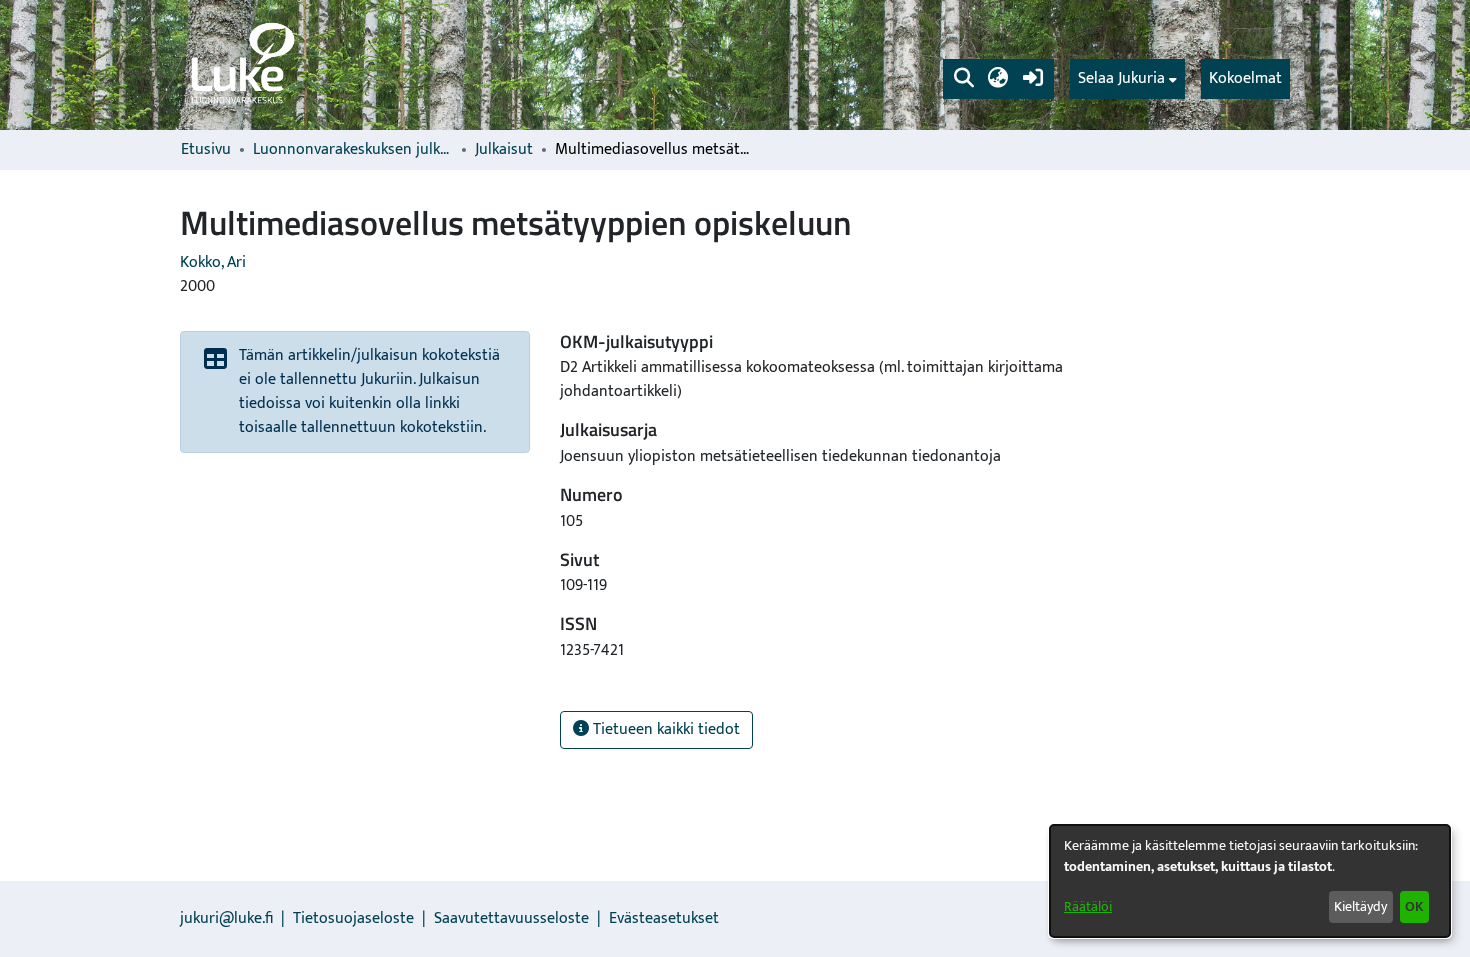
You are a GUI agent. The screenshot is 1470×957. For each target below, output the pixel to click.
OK (1414, 906)
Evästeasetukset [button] (664, 918)
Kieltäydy (1360, 906)
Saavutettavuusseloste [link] (511, 918)
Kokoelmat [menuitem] (1245, 78)
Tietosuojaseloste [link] (353, 918)
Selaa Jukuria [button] (1121, 79)
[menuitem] (1127, 79)
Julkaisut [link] (504, 150)
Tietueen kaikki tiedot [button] (664, 729)
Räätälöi (1088, 906)
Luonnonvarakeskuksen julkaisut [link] (353, 150)
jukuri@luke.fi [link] (226, 918)
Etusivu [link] (206, 150)
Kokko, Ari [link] (213, 262)
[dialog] (1250, 881)
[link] (241, 65)
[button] (963, 79)
